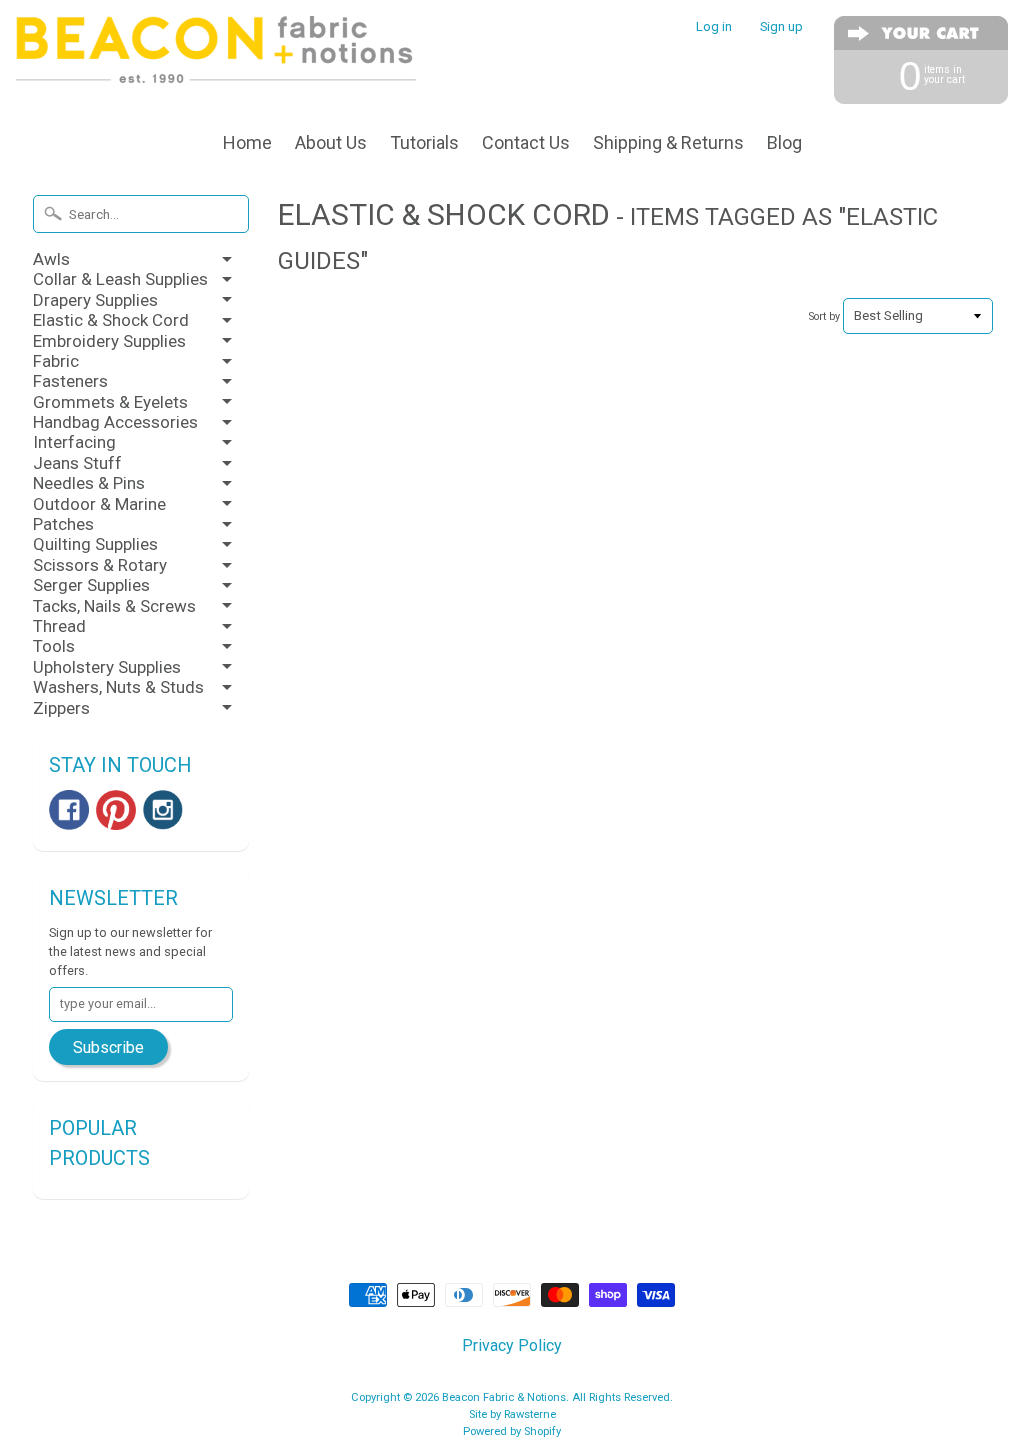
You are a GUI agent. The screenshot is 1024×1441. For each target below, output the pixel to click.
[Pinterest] (116, 810)
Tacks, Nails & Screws (114, 606)
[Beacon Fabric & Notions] (216, 57)
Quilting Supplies (95, 544)
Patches (63, 524)
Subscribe (108, 1047)
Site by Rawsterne (512, 1414)
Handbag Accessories (115, 422)
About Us (331, 142)
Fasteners (70, 381)
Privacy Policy (512, 1345)
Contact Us (526, 142)
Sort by (824, 316)
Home (247, 142)
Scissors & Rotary (100, 565)
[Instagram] (163, 810)
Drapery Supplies (95, 300)
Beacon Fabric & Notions (504, 1397)
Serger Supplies (91, 585)
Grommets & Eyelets (110, 402)
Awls (51, 259)
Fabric (56, 361)
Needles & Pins (89, 483)
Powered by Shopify (512, 1431)
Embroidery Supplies (109, 341)
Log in (714, 27)
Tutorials (424, 142)
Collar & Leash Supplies (120, 279)
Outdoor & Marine (99, 504)
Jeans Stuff (77, 463)
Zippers (61, 708)
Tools (54, 646)
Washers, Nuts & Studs (118, 687)
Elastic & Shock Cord (111, 320)
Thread (59, 626)
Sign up (781, 27)
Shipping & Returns (668, 142)
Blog (784, 142)
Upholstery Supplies (107, 667)
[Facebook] (69, 810)
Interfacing (74, 442)
